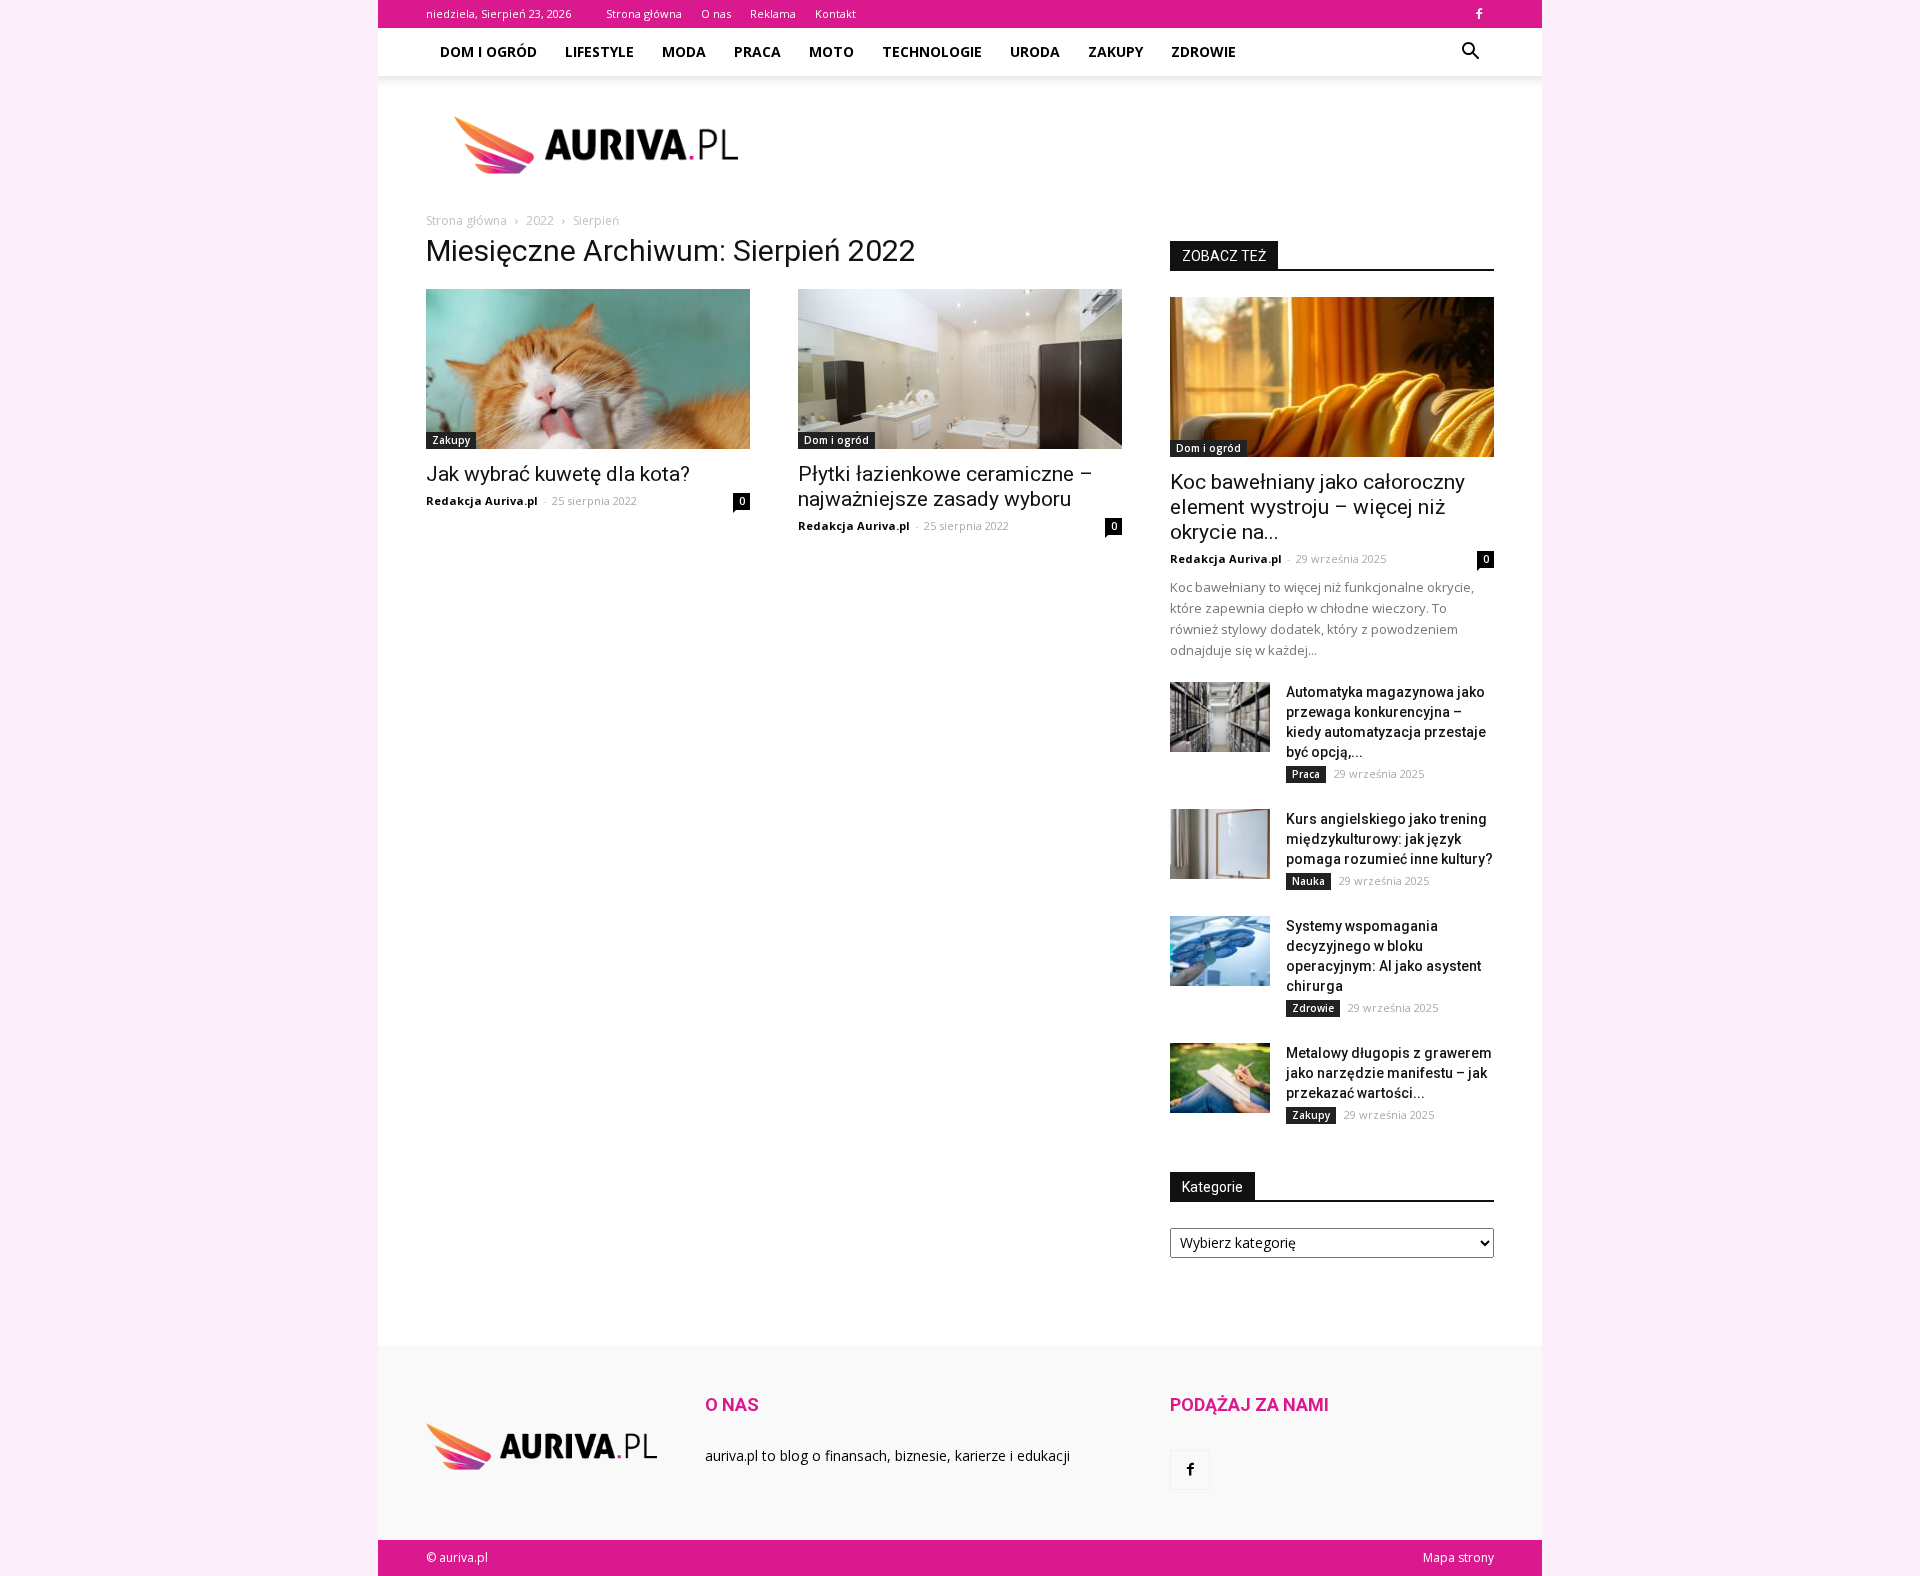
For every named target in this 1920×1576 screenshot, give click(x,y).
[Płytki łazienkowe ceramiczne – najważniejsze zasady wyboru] (960, 369)
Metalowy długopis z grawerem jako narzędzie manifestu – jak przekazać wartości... (1389, 1073)
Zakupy (1115, 51)
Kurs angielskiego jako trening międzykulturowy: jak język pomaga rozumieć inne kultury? (1389, 839)
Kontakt (835, 13)
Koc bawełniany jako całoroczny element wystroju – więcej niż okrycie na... (1317, 507)
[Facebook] (1479, 14)
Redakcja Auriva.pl (482, 500)
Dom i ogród (488, 51)
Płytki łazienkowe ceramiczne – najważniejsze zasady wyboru (945, 486)
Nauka (1308, 881)
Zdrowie (1203, 51)
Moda (684, 51)
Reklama (773, 13)
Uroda (1035, 51)
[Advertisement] (1130, 145)
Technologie (932, 51)
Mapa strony (1458, 1557)
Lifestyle (599, 51)
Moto (831, 51)
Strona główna (644, 13)
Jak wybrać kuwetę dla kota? (558, 474)
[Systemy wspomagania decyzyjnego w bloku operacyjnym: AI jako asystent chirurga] (1220, 951)
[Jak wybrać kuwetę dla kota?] (588, 369)
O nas (716, 13)
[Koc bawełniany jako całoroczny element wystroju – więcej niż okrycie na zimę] (1332, 377)
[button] (1470, 52)
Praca (757, 51)
